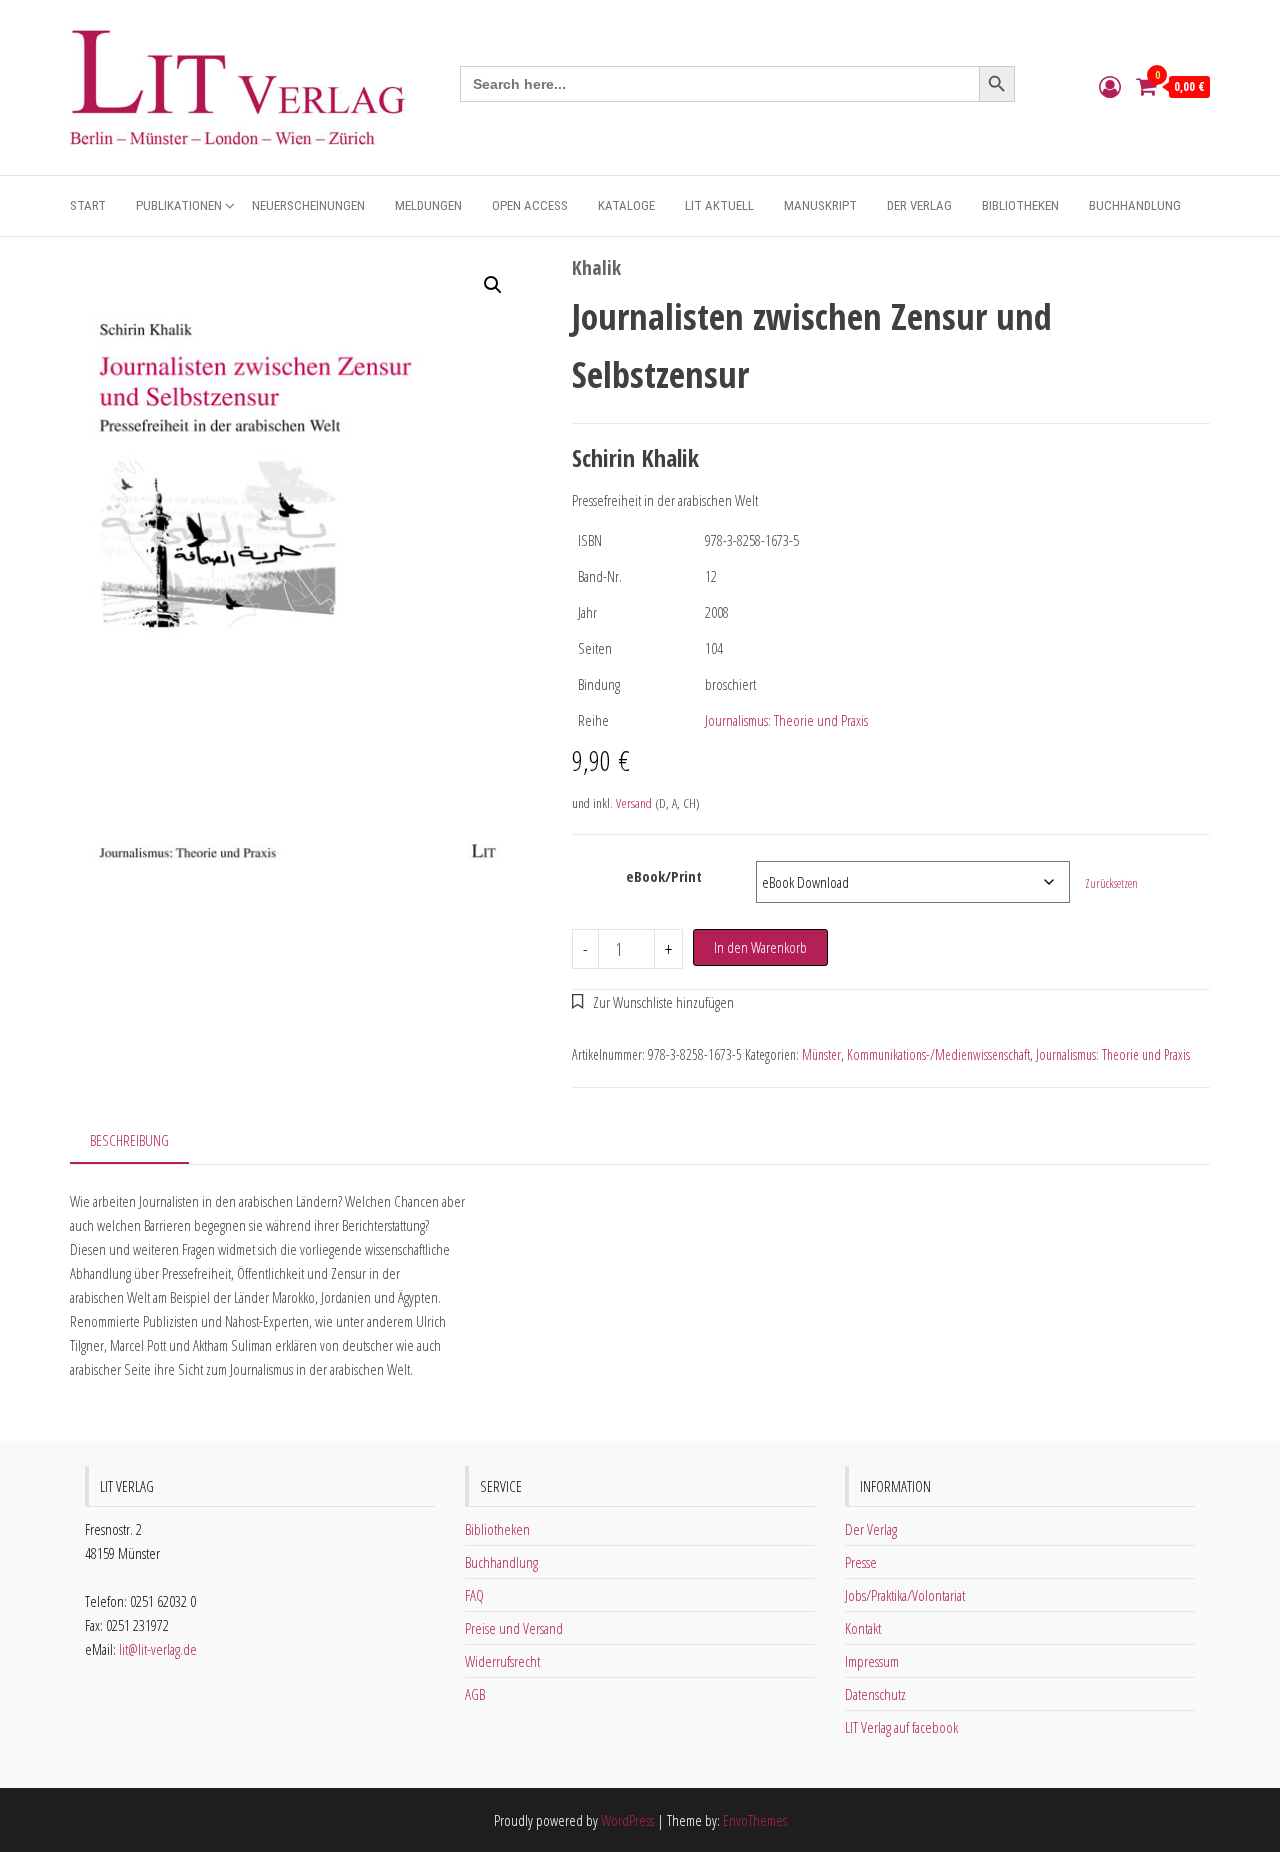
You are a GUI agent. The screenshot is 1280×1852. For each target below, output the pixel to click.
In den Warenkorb (760, 947)
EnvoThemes (755, 1820)
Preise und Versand (514, 1628)
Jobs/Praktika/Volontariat (905, 1595)
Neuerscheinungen (308, 205)
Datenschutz (875, 1694)
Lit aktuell (719, 205)
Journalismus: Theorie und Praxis (786, 720)
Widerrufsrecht (502, 1661)
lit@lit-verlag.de (158, 1649)
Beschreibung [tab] (129, 1140)
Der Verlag (919, 205)
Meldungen (428, 205)
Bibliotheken (1020, 205)
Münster (821, 1054)
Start (88, 205)
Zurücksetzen (1111, 883)
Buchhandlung (1135, 205)
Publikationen (179, 205)
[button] (493, 285)
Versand (634, 803)
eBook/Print (664, 876)
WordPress (627, 1820)
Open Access (530, 205)
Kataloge (626, 205)
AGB (475, 1694)
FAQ (474, 1595)
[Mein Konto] (1110, 86)
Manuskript (820, 205)
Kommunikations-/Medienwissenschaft (938, 1054)
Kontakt (863, 1628)
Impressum (872, 1661)
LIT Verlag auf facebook (901, 1727)
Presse (861, 1562)
